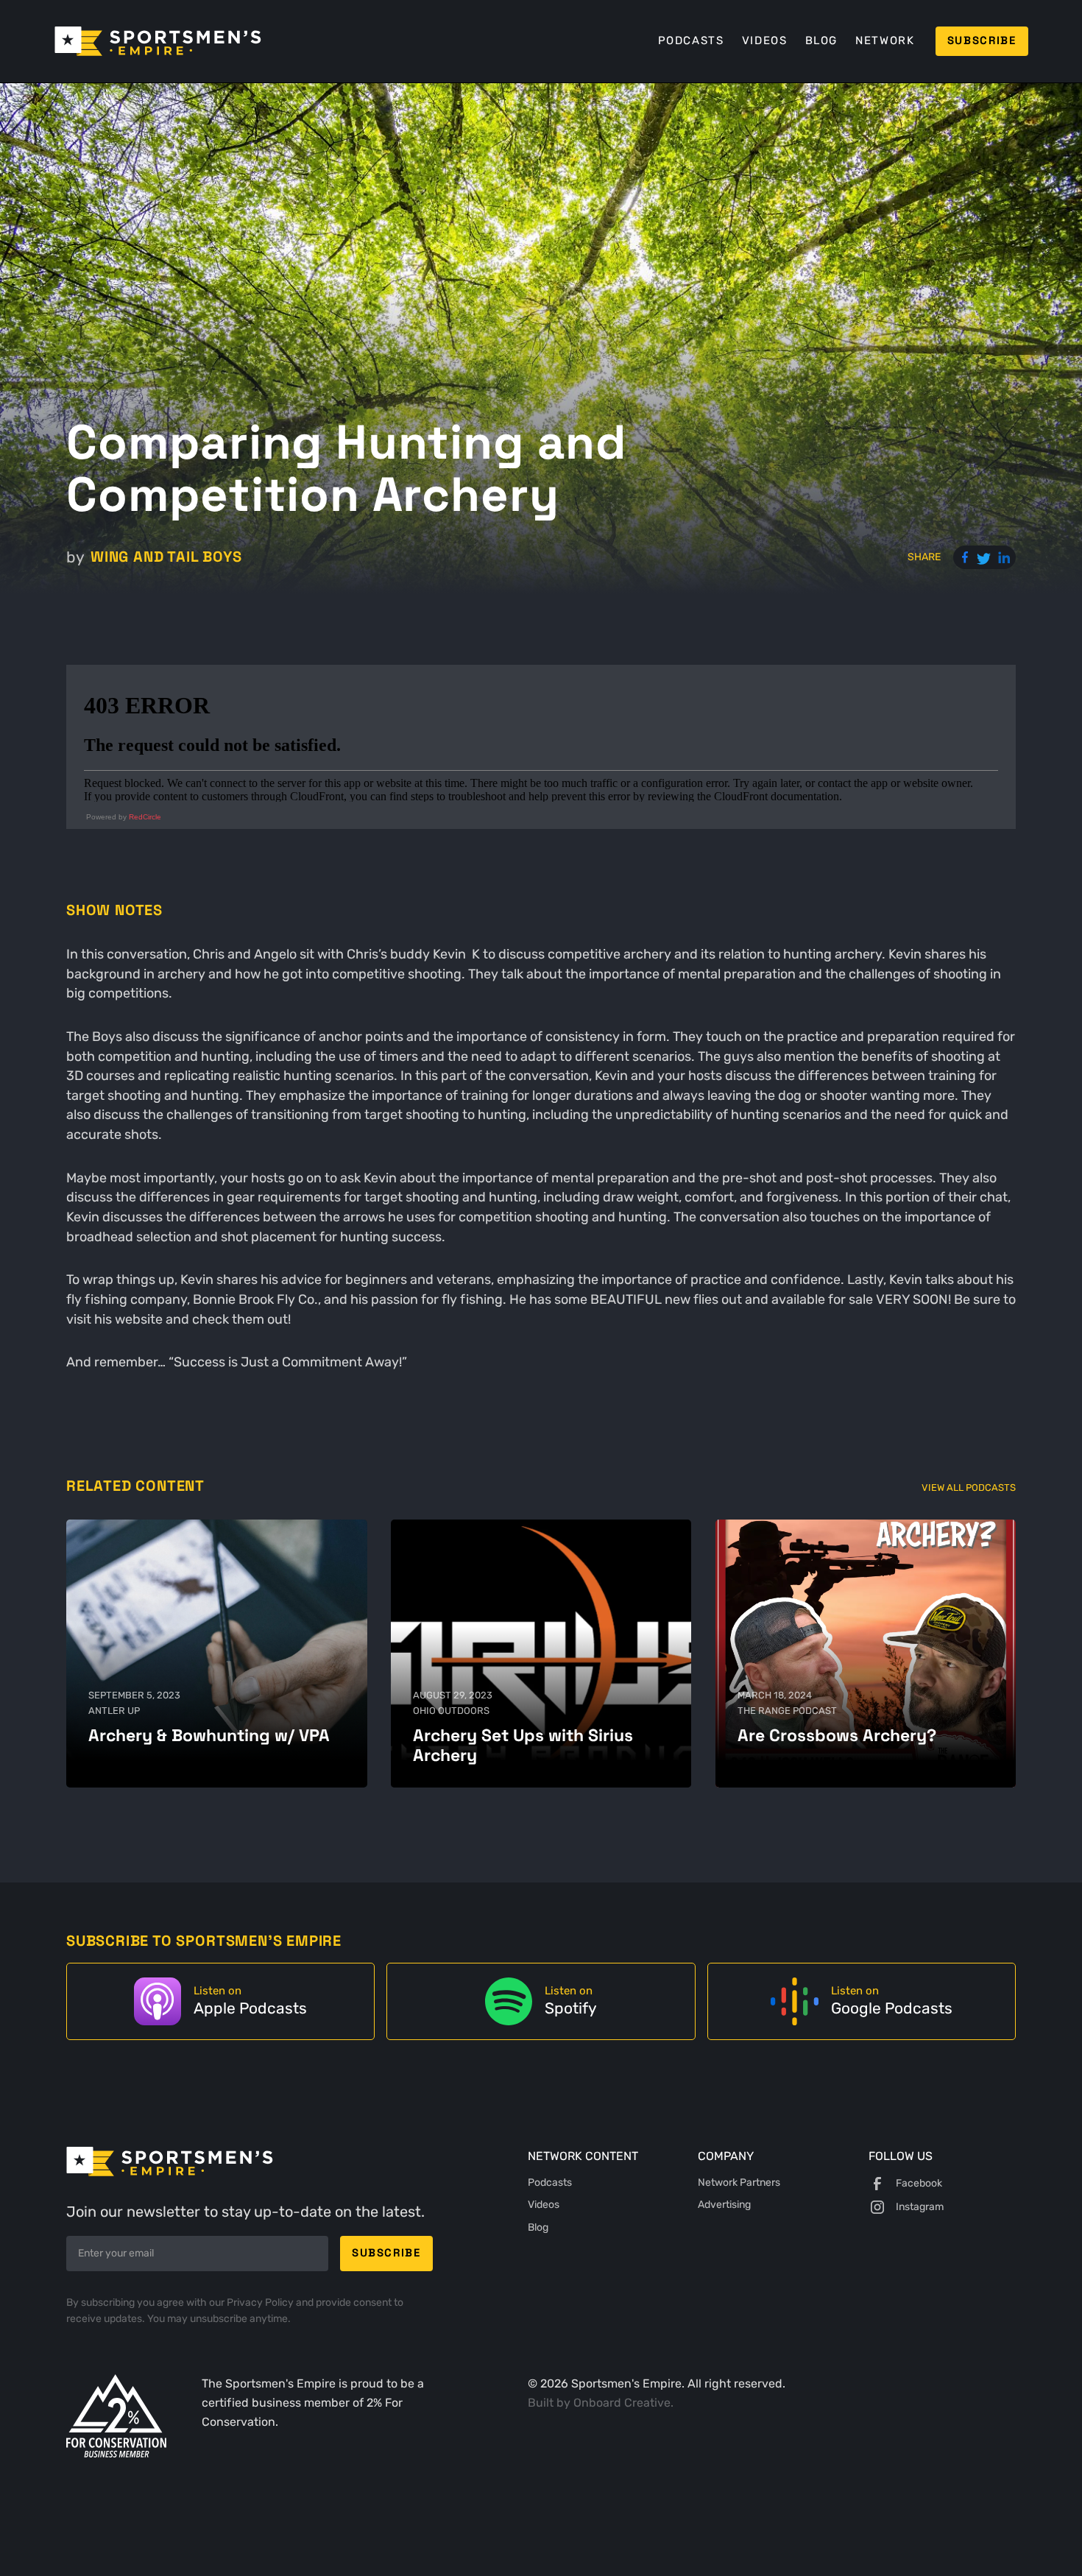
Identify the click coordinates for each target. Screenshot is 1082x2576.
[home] (158, 41)
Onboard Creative (622, 2403)
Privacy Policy (261, 2302)
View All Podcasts (969, 1488)
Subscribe (982, 40)
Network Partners (739, 2182)
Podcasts (691, 40)
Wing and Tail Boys (166, 557)
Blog (821, 40)
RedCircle (145, 817)
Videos (765, 40)
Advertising (724, 2205)
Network (885, 40)
